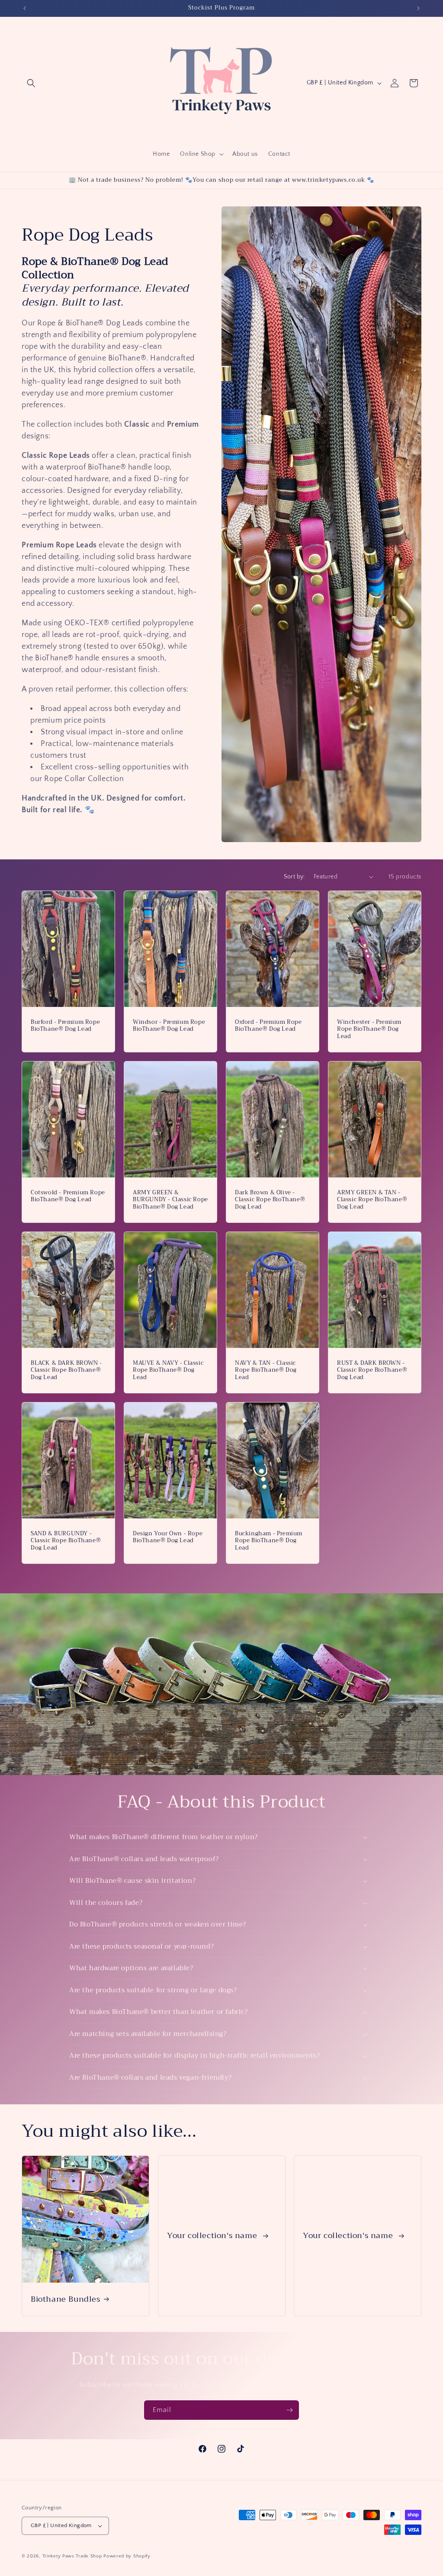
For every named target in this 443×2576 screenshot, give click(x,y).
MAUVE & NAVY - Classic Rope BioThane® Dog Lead (168, 1370)
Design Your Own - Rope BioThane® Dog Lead (168, 1537)
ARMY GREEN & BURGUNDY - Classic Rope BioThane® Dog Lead (170, 1200)
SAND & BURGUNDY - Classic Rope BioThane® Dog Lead (66, 1541)
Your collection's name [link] (213, 2236)
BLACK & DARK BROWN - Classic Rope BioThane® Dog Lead (66, 1370)
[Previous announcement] (25, 8)
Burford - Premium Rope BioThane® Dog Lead (65, 1026)
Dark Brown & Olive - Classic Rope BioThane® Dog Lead (270, 1200)
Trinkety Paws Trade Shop (72, 2556)
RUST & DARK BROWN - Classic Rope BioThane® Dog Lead (372, 1370)
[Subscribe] (289, 2410)
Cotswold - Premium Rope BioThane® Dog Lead (68, 1196)
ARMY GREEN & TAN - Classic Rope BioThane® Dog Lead (372, 1200)
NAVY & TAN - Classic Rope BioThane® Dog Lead (266, 1370)
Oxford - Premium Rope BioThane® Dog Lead (268, 1026)
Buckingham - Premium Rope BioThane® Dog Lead (269, 1541)
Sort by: (294, 877)
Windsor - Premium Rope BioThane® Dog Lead (169, 1026)
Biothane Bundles (66, 2299)
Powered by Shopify (127, 2556)
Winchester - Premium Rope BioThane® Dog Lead (369, 1029)
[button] (31, 83)
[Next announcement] (418, 8)
